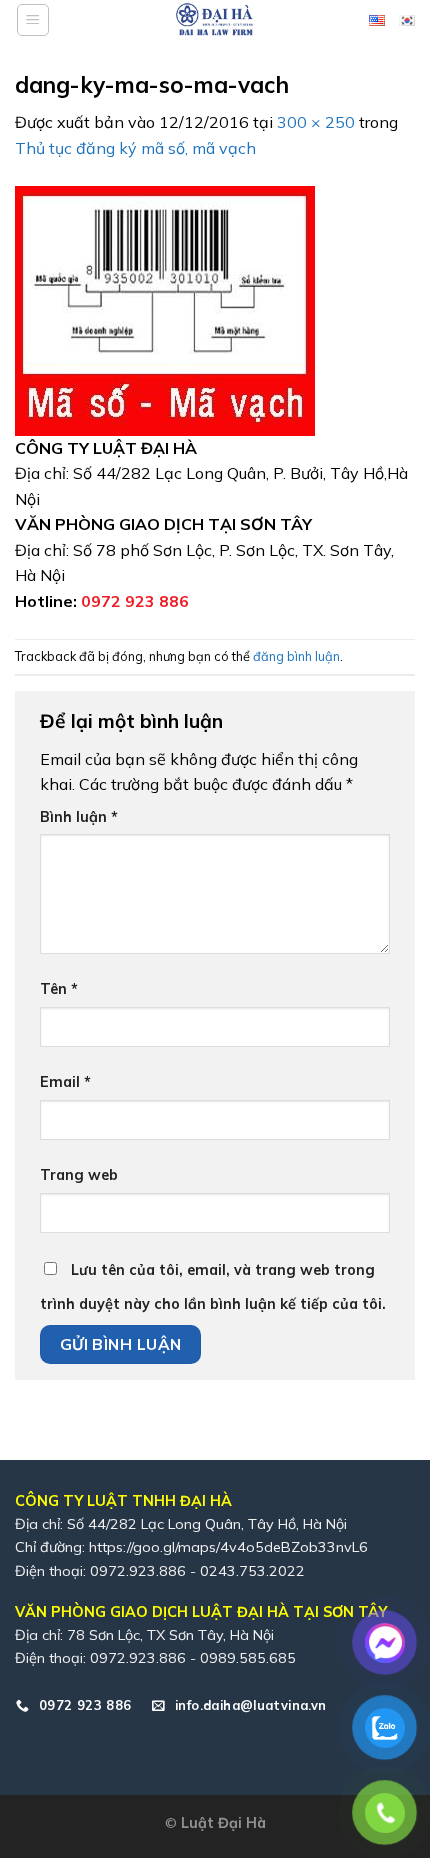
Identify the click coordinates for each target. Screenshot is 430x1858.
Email (65, 1082)
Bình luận (79, 817)
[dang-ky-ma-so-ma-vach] (165, 309)
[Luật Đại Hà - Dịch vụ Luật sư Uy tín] (215, 20)
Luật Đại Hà (223, 1823)
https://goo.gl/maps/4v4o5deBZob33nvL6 (228, 1547)
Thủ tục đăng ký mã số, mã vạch (135, 148)
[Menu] (33, 20)
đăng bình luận (296, 656)
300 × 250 (316, 122)
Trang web (79, 1175)
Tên (59, 989)
